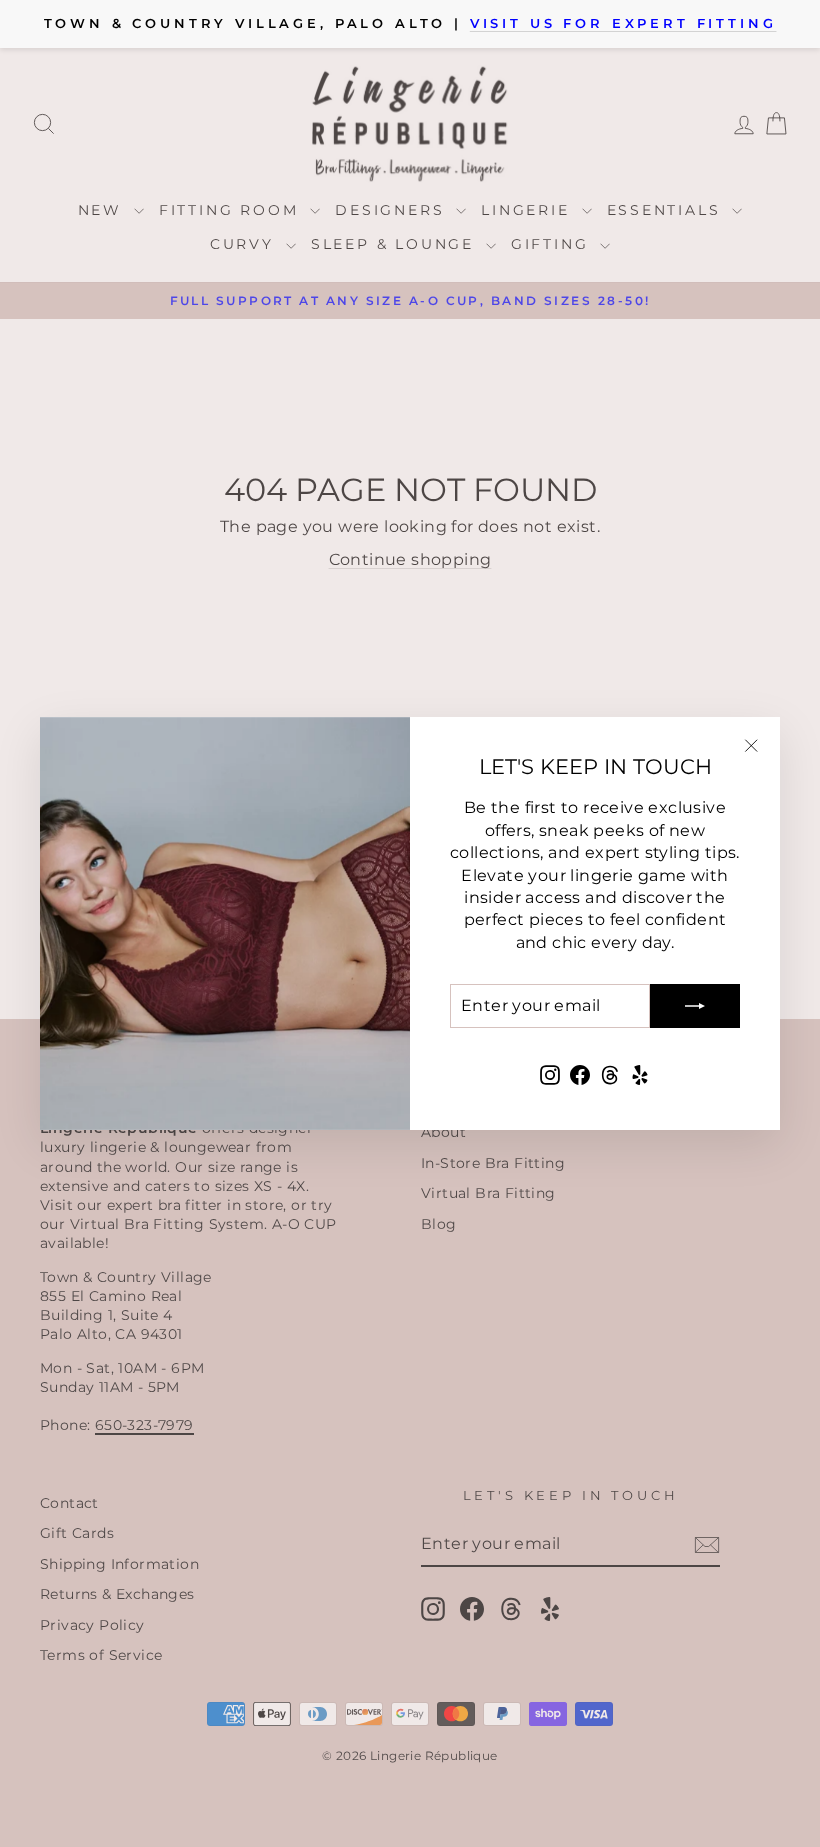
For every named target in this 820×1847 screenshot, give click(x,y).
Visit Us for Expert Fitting (623, 23)
